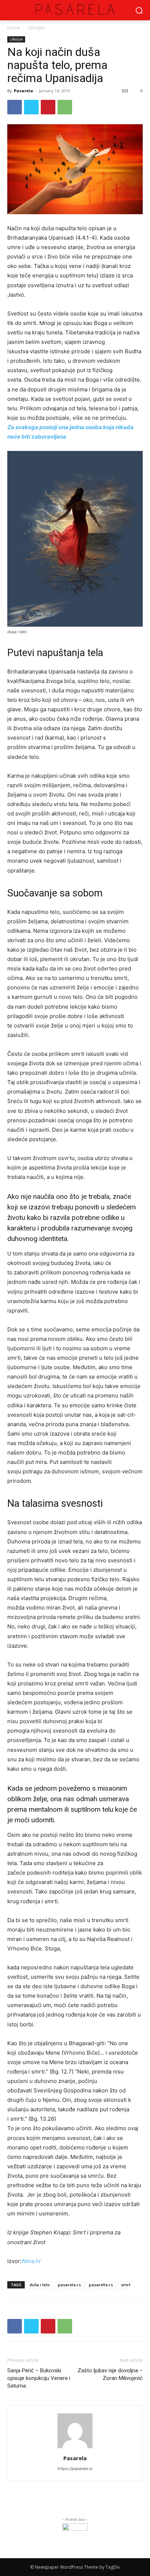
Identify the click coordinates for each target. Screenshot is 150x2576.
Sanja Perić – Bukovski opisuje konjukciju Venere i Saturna (39, 2378)
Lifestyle (35, 28)
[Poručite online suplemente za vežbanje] (75, 2536)
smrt (126, 2285)
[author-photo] (75, 2448)
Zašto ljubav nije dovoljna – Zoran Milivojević (110, 2374)
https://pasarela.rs (75, 2469)
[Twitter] (31, 107)
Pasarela (23, 91)
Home (14, 28)
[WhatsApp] (65, 107)
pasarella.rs (101, 2285)
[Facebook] (15, 107)
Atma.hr (31, 2261)
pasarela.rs (69, 2285)
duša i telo (40, 2285)
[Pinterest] (48, 107)
